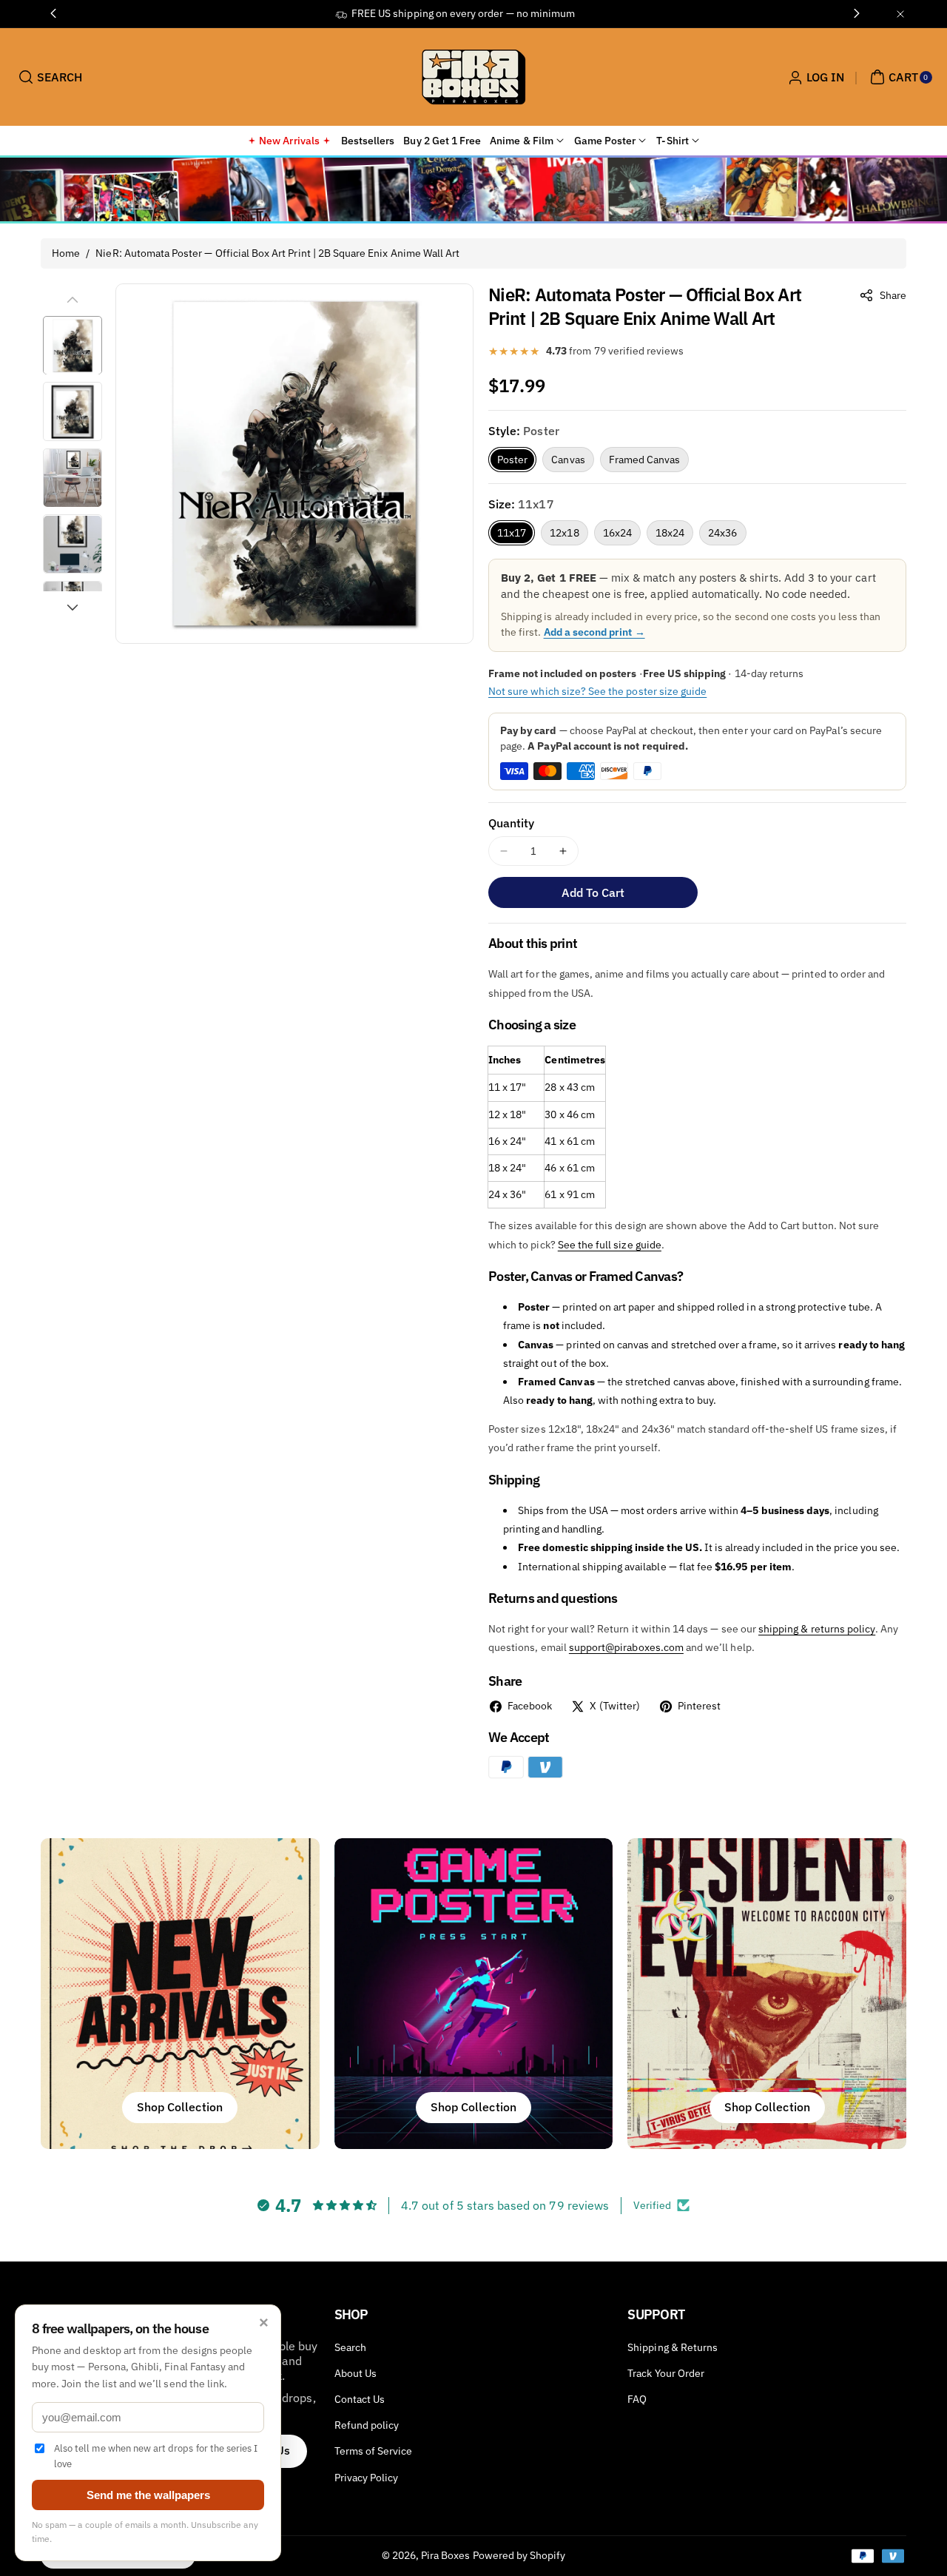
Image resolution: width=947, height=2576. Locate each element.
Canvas (568, 460)
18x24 (670, 533)
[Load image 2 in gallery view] (73, 412)
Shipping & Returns (673, 2347)
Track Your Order (666, 2373)
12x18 (564, 533)
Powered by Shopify (519, 2555)
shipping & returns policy (817, 1629)
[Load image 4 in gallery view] (73, 545)
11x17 (512, 533)
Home (66, 253)
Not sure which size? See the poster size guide (597, 691)
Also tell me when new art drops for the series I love (156, 2456)
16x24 (617, 533)
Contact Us (360, 2399)
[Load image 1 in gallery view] (73, 346)
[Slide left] (73, 300)
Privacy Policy (367, 2478)
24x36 (722, 533)
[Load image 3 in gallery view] (73, 478)
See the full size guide (610, 1245)
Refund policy (367, 2425)
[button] (48, 77)
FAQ (637, 2399)
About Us (355, 2373)
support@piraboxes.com (626, 1647)
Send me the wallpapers (148, 2495)
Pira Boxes (446, 2555)
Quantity (511, 823)
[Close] (900, 14)
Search (350, 2347)
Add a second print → (594, 632)
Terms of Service (374, 2451)
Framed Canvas (645, 460)
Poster (512, 460)
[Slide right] (73, 608)
